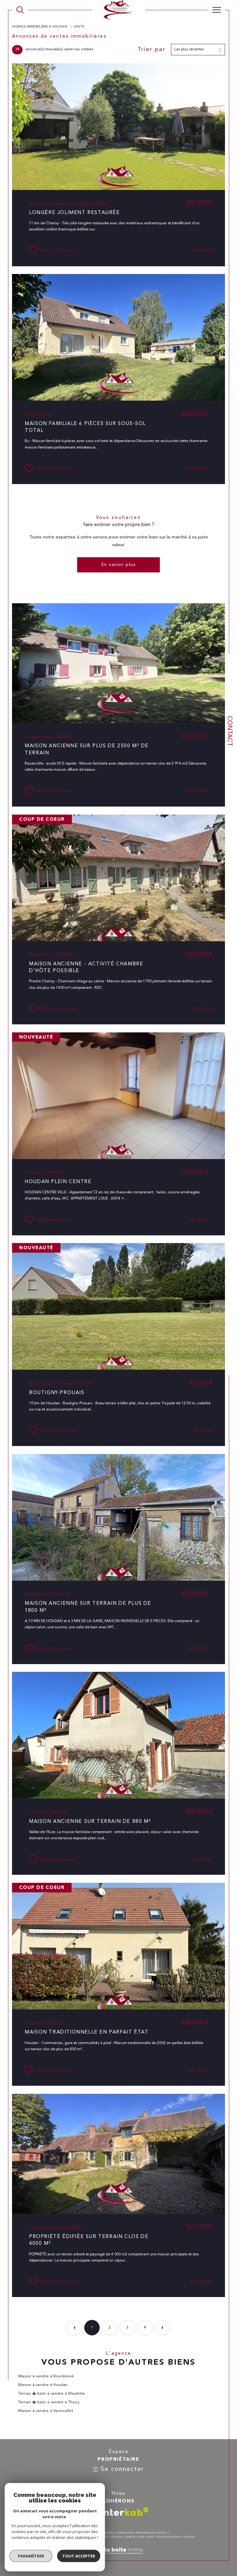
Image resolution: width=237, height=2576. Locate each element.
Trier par (152, 49)
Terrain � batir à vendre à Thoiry (49, 2402)
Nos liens (146, 2537)
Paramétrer (31, 2556)
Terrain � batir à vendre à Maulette (52, 2394)
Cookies (189, 2537)
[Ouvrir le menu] (217, 10)
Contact (229, 731)
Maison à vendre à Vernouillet (46, 2411)
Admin (130, 2537)
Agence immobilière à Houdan (40, 27)
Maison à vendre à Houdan (43, 2385)
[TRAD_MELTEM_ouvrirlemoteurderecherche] (20, 10)
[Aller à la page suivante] (163, 2328)
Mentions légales (108, 2537)
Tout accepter (79, 2556)
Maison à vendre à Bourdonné (46, 2376)
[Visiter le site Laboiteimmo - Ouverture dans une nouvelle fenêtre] (118, 2558)
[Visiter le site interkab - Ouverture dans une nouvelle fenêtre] (125, 2512)
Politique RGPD (168, 2537)
